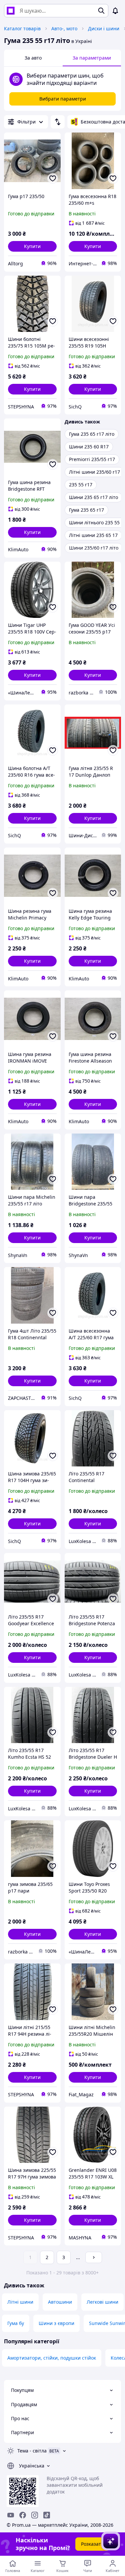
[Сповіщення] (115, 11)
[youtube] (11, 2515)
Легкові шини (102, 2302)
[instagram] (35, 2515)
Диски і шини (104, 28)
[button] (32, 246)
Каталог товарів (22, 28)
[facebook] (23, 2515)
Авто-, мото (64, 28)
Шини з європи (56, 2323)
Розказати (92, 2544)
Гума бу (16, 2323)
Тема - (32, 2451)
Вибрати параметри (63, 99)
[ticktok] (47, 2515)
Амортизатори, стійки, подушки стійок (52, 2358)
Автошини (60, 2302)
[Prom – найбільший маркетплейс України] (11, 11)
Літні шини (20, 2302)
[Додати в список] (53, 178)
